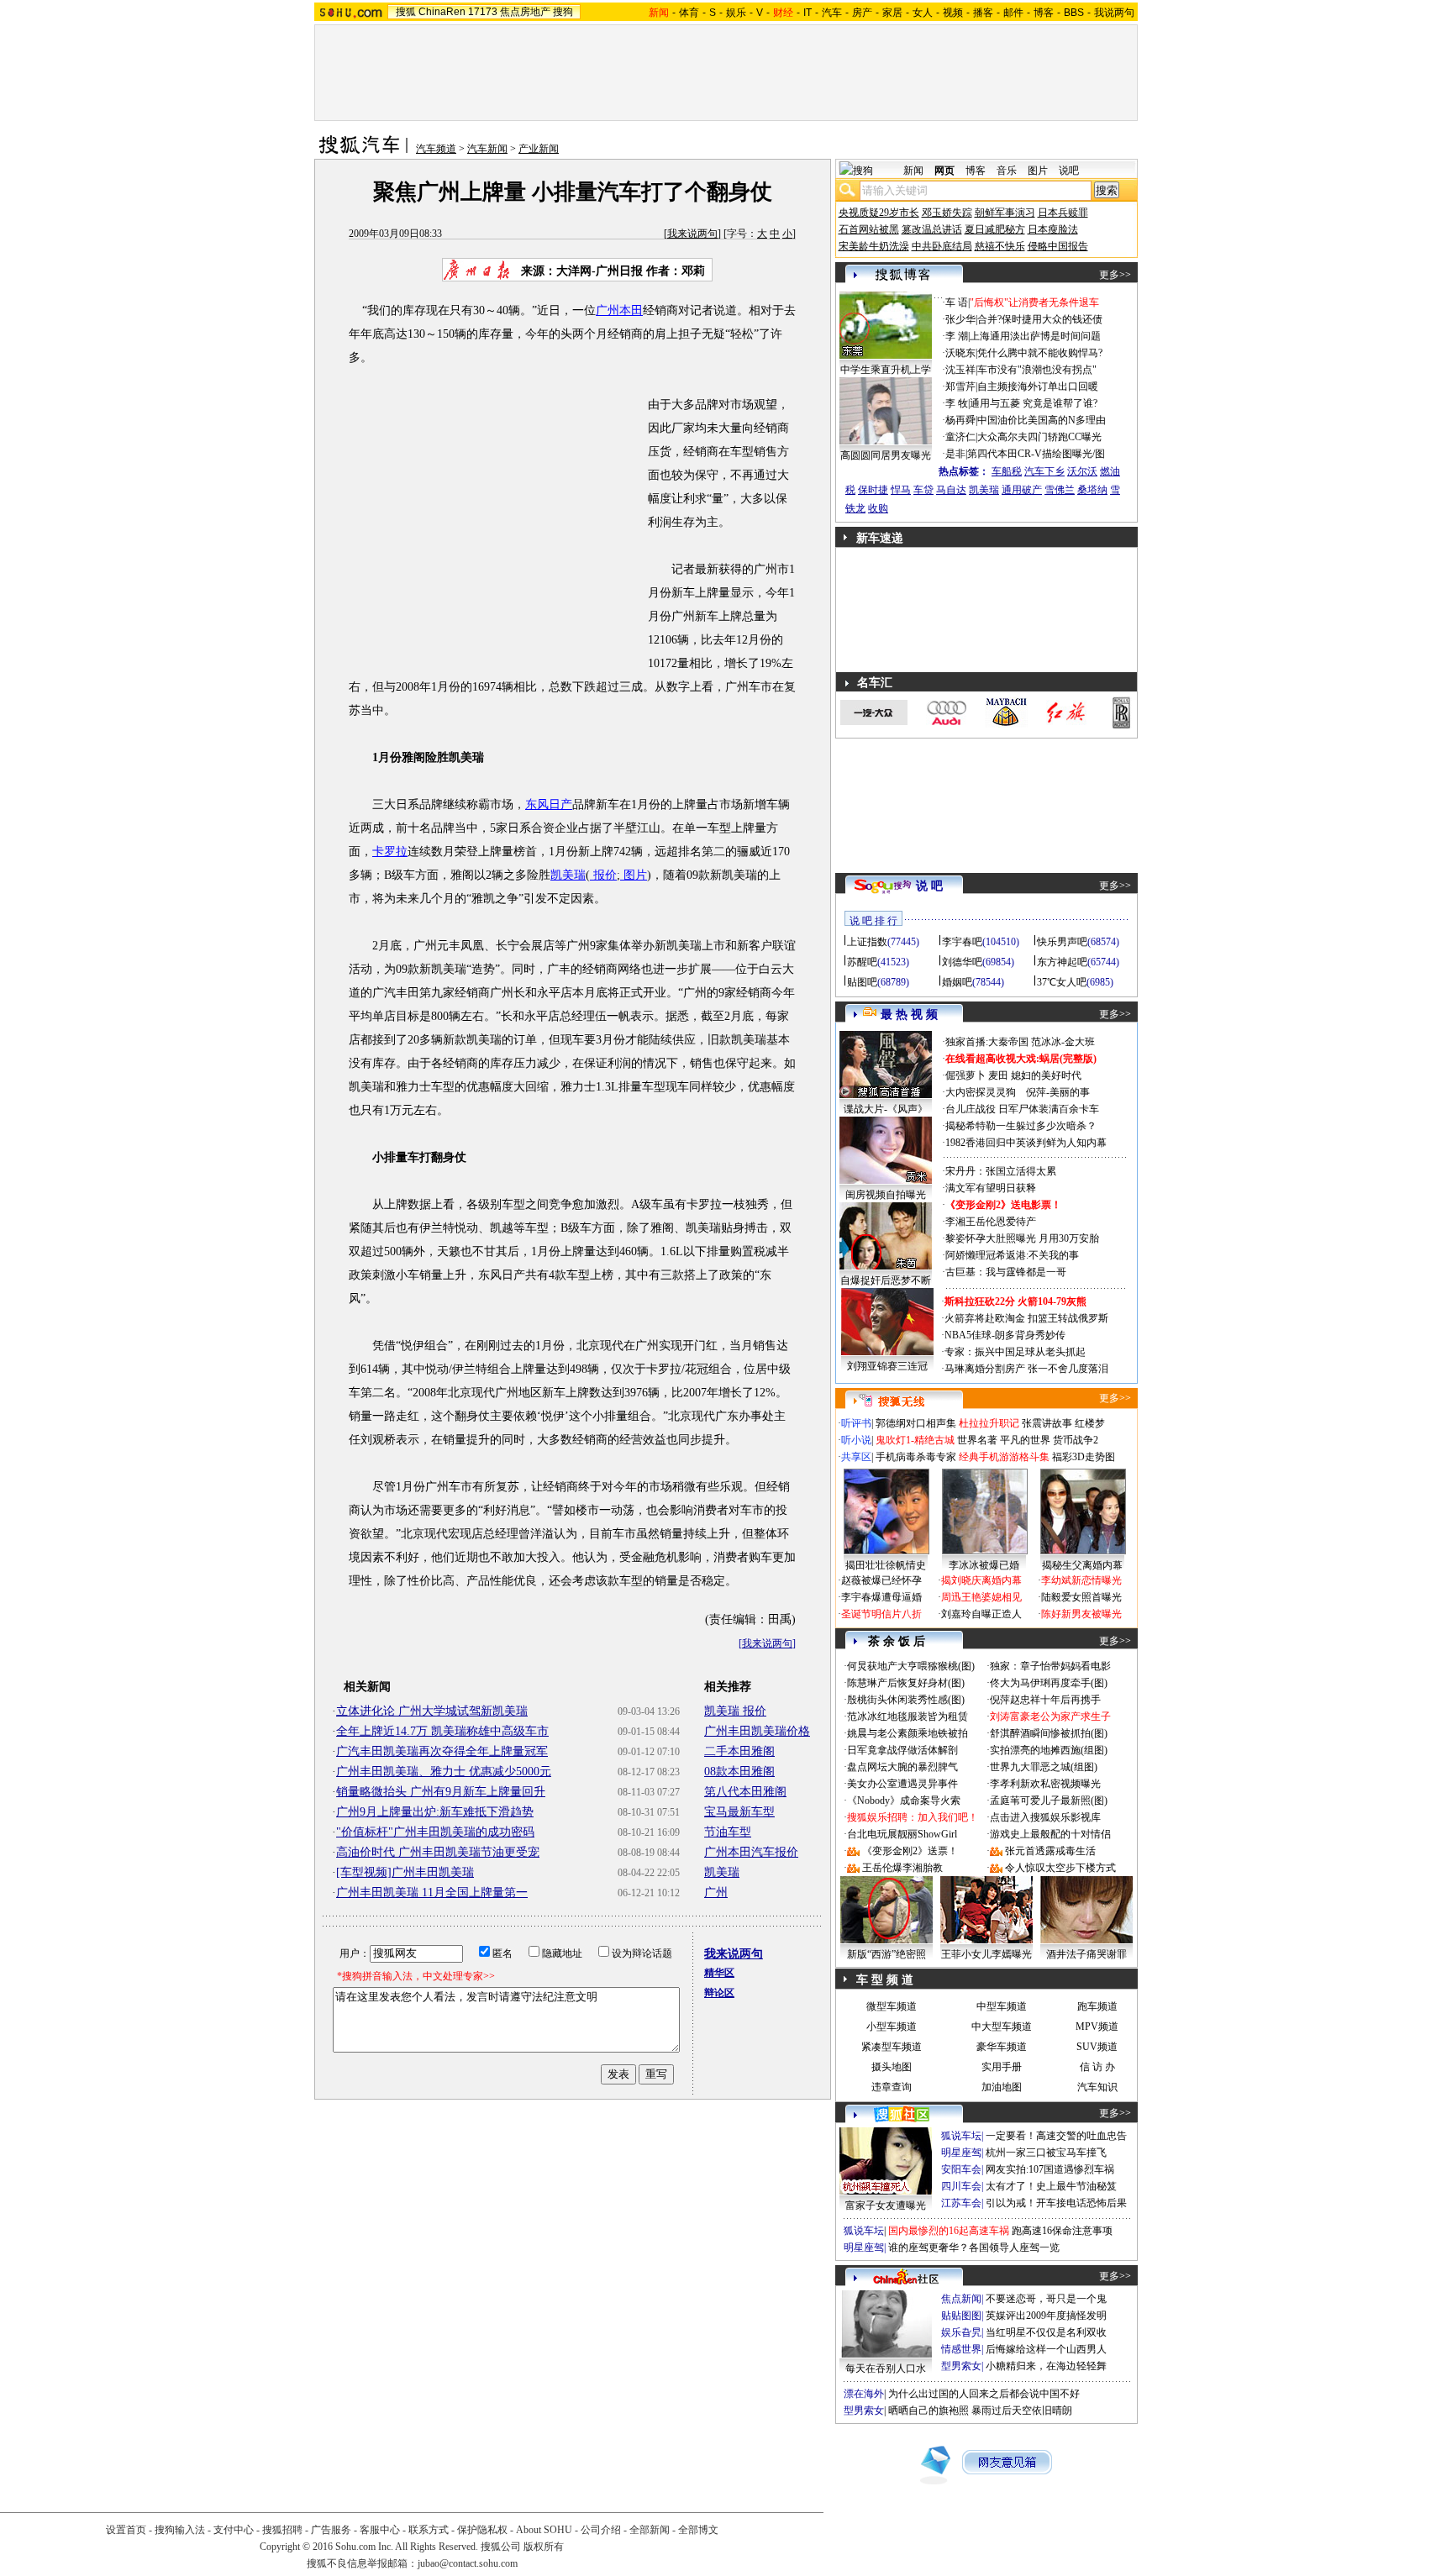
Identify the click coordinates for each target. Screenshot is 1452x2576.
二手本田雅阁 (739, 1751)
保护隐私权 (482, 2530)
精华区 (719, 1973)
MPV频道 (1097, 2027)
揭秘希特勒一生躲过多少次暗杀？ (1021, 1126)
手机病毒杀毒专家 (916, 1457)
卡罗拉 (390, 852)
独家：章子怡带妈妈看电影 (1050, 1666)
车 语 (957, 302)
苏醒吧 (862, 962)
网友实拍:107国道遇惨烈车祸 (1050, 2169)
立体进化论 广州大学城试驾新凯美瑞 (432, 1711)
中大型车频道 (1002, 2027)
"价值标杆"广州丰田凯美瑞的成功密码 (435, 1832)
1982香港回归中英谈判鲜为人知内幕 (1026, 1143)
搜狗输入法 (180, 2530)
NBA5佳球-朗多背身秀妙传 (1005, 1335)
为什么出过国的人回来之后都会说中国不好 (984, 2394)
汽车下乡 (1044, 471)
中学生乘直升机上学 (886, 370)
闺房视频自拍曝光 (886, 1195)
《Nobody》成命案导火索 (904, 1801)
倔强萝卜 (965, 1075)
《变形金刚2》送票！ (910, 1851)
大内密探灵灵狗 (981, 1092)
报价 (603, 875)
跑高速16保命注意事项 (1062, 2231)
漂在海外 (864, 2394)
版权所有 (544, 2547)
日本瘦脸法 (1053, 229)
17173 (483, 12)
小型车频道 (892, 2027)
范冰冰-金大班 (1063, 1042)
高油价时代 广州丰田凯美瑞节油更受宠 (438, 1852)
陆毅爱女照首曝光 (1081, 1597)
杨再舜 (960, 420)
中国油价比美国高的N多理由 (1042, 420)
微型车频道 (892, 2006)
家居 (892, 13)
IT (808, 13)
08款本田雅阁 (739, 1772)
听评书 (856, 1423)
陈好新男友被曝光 (1081, 1614)
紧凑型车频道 (892, 2047)
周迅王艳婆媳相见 (981, 1597)
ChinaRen (442, 12)
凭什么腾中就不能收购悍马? (1040, 353)
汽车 (832, 13)
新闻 (913, 171)
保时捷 (873, 490)
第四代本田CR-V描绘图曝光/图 (1036, 454)
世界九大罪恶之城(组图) (1044, 1767)
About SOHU (544, 2530)
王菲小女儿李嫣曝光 (986, 1954)
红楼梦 (1090, 1423)
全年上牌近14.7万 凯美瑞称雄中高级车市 (442, 1731)
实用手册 (1002, 2067)
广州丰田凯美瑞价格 (757, 1731)
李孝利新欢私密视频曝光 (1045, 1784)
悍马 (901, 490)
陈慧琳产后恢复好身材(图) (906, 1683)
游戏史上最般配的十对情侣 (1050, 1834)
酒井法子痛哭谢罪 (1086, 1954)
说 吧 (929, 886)
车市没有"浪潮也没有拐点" (1037, 370)
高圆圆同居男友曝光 (886, 455)
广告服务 (331, 2530)
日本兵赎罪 (1063, 213)
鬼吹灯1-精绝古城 (915, 1440)
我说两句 (1114, 13)
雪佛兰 (1060, 490)
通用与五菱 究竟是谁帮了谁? (1034, 403)
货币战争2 (1076, 1440)
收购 (878, 508)
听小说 (856, 1440)
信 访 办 (1097, 2067)
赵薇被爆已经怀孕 (881, 1580)
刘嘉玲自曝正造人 (981, 1614)
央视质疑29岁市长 (879, 213)
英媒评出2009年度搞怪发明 (1046, 2316)
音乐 (1007, 171)
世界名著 (977, 1440)
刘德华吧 (962, 962)
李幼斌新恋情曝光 (1081, 1580)
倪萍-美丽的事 (1058, 1092)
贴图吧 (862, 982)
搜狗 (563, 12)
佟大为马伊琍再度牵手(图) (1049, 1683)
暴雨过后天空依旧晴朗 (1022, 2410)
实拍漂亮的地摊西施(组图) (1049, 1750)
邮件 (1013, 13)
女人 (923, 13)
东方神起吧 (1062, 962)
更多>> (1115, 275)
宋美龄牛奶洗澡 (874, 246)
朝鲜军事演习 (1005, 213)
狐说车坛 (961, 2136)
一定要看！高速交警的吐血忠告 (1056, 2136)
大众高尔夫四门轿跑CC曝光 (1039, 437)
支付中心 (234, 2530)
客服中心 (380, 2530)
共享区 (856, 1457)
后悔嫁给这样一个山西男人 (1046, 2349)
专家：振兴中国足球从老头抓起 (1015, 1352)
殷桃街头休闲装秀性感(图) (906, 1700)
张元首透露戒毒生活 (1050, 1851)
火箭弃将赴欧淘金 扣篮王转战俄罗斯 (1026, 1318)
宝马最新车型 (739, 1812)
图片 (634, 875)
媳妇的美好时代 (1046, 1075)
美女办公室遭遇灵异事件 (902, 1784)
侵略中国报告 (1058, 246)
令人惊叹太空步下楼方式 (1060, 1868)
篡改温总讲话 (932, 229)
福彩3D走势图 (1084, 1457)
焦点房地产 (525, 12)
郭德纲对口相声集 (916, 1423)
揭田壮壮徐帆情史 (886, 1565)
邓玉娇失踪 (947, 213)
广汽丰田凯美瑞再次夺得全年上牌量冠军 (442, 1751)
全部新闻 (650, 2530)
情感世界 (961, 2349)
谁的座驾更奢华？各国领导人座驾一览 (974, 2247)
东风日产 (549, 804)
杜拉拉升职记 (989, 1423)
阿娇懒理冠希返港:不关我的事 (1012, 1255)
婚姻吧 (957, 982)
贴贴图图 (961, 2316)
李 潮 (957, 336)
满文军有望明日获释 (991, 1188)
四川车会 (961, 2186)
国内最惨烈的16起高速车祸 (949, 2231)
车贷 (923, 490)
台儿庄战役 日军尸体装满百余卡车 (1022, 1109)
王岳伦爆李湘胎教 (902, 1868)
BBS (1074, 13)
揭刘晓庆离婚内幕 (981, 1580)
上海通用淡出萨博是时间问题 (1035, 336)
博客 (1044, 13)
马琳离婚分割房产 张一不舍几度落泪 (1026, 1369)
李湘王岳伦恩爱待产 (991, 1222)
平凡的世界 (1025, 1440)
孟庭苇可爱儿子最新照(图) (1049, 1801)
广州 (716, 1893)
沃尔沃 (1082, 471)
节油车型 (728, 1832)
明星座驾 (961, 2153)
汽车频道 (436, 149)
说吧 (1069, 171)
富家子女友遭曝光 (886, 2205)
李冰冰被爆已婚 (984, 1565)
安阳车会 (961, 2169)
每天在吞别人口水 (886, 2368)
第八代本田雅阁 (745, 1792)
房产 (862, 13)
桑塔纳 (1092, 490)
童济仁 (960, 437)
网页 (944, 171)
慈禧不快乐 (1000, 246)
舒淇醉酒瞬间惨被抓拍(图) (1049, 1733)
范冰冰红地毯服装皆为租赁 (907, 1716)
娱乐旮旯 (961, 2332)
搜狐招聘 (282, 2530)
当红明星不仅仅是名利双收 (1046, 2332)
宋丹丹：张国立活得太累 (1001, 1171)
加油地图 (1002, 2087)
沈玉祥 (960, 370)
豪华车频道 (1002, 2047)
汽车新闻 (487, 149)
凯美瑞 (568, 875)
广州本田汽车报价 (751, 1852)
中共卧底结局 (942, 246)
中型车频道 (1002, 2006)
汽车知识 (1097, 2087)
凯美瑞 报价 (735, 1711)
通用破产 (1022, 490)
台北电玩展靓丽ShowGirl (902, 1834)
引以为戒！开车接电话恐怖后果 (1056, 2203)
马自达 (951, 490)
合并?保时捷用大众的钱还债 (1040, 319)
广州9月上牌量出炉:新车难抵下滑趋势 (435, 1812)
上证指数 (867, 942)
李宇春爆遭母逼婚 (881, 1597)
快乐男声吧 (1062, 942)
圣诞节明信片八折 (881, 1614)
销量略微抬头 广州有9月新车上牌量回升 (441, 1792)
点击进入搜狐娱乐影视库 (1045, 1817)
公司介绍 (601, 2530)
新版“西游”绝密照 (886, 1954)
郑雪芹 (960, 386)
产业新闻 (539, 149)
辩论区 (719, 1993)
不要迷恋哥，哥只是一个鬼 (1046, 2299)
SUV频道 (1097, 2047)
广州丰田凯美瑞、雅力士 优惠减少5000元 (444, 1772)
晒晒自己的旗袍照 (929, 2410)
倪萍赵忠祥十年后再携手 (1045, 1700)
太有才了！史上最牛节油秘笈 (1051, 2186)
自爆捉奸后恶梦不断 (886, 1280)
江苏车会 (961, 2203)
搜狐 (406, 12)
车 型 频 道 (885, 1980)
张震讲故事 (1047, 1423)
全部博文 (698, 2530)
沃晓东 (960, 353)
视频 (953, 13)
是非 (955, 454)
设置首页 (126, 2530)
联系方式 (429, 2530)
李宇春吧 (962, 942)
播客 (983, 13)
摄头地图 (892, 2067)
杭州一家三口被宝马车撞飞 (1046, 2153)
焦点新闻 (961, 2299)
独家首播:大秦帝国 (987, 1042)
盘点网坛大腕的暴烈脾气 (902, 1767)
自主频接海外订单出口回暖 (1038, 386)
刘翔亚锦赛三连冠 (887, 1366)
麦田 (998, 1075)
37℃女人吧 (1062, 982)
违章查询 (892, 2087)
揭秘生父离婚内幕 (1082, 1565)
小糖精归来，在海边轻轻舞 (1046, 2366)
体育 (689, 13)
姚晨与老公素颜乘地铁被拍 (907, 1733)
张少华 (960, 319)
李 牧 (957, 403)
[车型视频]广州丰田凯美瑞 (405, 1872)
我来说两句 (692, 234)
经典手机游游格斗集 (1004, 1457)
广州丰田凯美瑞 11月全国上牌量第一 (432, 1893)
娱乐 (736, 13)
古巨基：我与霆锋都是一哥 (1006, 1272)
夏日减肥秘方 (995, 229)
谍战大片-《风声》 (886, 1109)
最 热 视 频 (909, 1015)
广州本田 (619, 310)
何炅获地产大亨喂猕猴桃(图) (911, 1666)
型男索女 (961, 2366)
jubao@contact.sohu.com (468, 2563)
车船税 (1007, 471)
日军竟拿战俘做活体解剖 (902, 1750)
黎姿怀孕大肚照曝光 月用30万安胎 (1022, 1238)
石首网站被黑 (869, 229)
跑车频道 (1097, 2006)
